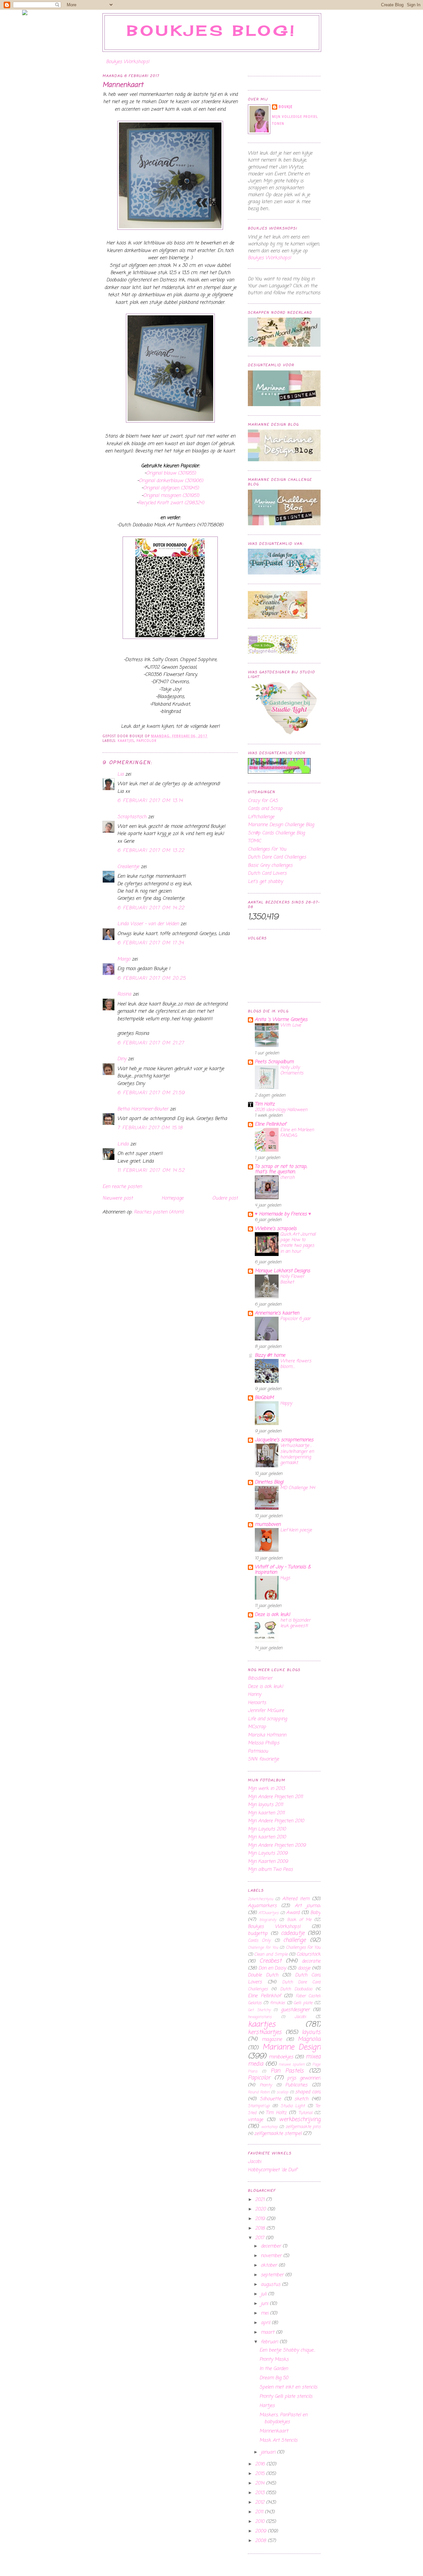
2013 (261, 2493)
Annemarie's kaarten (277, 1313)
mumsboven (268, 1525)
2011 (260, 2512)
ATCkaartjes (269, 1913)
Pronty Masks (274, 2360)
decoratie (311, 1961)
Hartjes (267, 2406)
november (272, 2256)
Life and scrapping (267, 1719)
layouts (311, 2032)
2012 (261, 2503)
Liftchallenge (261, 817)
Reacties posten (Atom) (159, 1212)
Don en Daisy (272, 1968)
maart (268, 2332)
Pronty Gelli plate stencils (286, 2397)
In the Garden (274, 2369)
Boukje (286, 107)
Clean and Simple (271, 1954)
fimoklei (277, 2003)
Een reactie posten (122, 1187)
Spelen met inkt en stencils (288, 2387)
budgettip (258, 1934)
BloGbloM (264, 1398)
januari (269, 2452)
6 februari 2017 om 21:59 (151, 1093)
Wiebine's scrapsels (276, 1229)
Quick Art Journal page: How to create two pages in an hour (298, 1243)
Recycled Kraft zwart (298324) (171, 503)
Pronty (266, 2085)
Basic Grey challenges (270, 866)
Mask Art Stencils (278, 2440)
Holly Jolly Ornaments (292, 1070)
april (266, 2323)
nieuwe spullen (292, 2064)
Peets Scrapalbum (274, 1062)
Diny (122, 1059)
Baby (315, 1913)
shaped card (308, 2092)
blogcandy (268, 1920)
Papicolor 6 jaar (295, 1319)
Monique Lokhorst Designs (282, 1271)
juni (265, 2304)
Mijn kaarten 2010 (267, 1837)
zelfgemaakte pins (303, 2127)
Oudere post (225, 1198)
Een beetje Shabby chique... (287, 2350)
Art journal (308, 1906)
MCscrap (257, 1727)
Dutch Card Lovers (267, 873)
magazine (272, 2040)
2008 (261, 2541)
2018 (261, 2228)
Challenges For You (267, 849)
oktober (270, 2265)
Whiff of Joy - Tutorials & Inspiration (283, 1570)
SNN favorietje (263, 1759)
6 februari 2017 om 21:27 (151, 1043)
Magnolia (309, 2039)
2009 (261, 2531)
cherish (288, 1177)
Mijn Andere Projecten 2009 (277, 1845)
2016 (261, 2464)
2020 (261, 2209)
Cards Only (259, 1941)
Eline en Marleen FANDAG (297, 1133)
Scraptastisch (132, 817)
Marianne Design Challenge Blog (281, 825)
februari (270, 2342)
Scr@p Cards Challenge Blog (276, 833)
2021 (261, 2200)
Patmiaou (258, 1751)
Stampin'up (259, 2106)
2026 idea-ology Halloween (281, 1110)
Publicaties (296, 2085)
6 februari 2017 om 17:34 (151, 943)
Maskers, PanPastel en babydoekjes (283, 2419)
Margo (124, 959)
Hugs (285, 1578)
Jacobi (300, 2017)
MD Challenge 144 (298, 1488)
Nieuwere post (118, 1198)
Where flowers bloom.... (296, 1364)
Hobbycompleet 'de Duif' (273, 2170)
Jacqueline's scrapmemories (284, 1440)
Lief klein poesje (296, 1530)
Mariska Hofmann (267, 1735)
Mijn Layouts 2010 (267, 1829)
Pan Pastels (287, 2071)
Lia (120, 774)
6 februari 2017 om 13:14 (150, 801)
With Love (291, 1025)
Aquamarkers (262, 1906)
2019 (261, 2219)
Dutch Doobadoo (296, 1989)
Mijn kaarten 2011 (266, 1813)
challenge (294, 1940)
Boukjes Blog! (212, 31)
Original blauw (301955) (171, 473)
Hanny (254, 1695)
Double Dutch (263, 1975)
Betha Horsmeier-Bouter (143, 1109)
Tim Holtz (265, 1104)
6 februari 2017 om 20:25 (152, 978)
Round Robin (259, 2092)
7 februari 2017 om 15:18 (150, 1128)
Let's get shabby (265, 882)
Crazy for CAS (263, 801)
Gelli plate (303, 2003)
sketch (301, 2099)
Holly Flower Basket (292, 1279)
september (273, 2275)
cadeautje (293, 1933)
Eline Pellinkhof (270, 1124)
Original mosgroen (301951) (171, 496)
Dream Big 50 (274, 2378)
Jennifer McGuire (266, 1711)
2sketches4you (260, 1899)
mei (265, 2313)
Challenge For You (263, 1948)
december (272, 2246)
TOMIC (254, 841)
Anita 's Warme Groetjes (281, 1020)
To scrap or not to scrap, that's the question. (281, 1169)
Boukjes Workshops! (128, 62)
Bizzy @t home (270, 1356)
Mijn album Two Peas (270, 1870)
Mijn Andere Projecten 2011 (275, 1797)
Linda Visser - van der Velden (148, 924)
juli (264, 2294)
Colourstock (308, 1954)
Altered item (296, 1899)
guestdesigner (295, 2010)
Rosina (124, 994)
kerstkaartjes (265, 2032)
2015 (261, 2474)
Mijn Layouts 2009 (268, 1853)
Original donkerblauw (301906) (171, 481)
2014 (261, 2483)
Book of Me (299, 1920)
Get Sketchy (259, 2010)
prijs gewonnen (304, 2078)
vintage (255, 2120)
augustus (271, 2285)
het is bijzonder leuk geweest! (295, 1623)
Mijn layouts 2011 (265, 1805)
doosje (304, 1968)
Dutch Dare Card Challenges (277, 857)
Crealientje (128, 867)
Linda (123, 1144)
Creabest (270, 1961)
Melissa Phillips (264, 1743)
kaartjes (126, 741)
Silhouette (270, 2099)
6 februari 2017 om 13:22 (151, 851)
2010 (261, 2522)
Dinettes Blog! (269, 1482)
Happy (286, 1403)
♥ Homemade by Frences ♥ (283, 1214)
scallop (282, 2092)
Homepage (173, 1198)
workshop (269, 2127)
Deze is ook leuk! (272, 1615)
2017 (260, 2238)
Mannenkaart (123, 85)
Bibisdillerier (260, 1678)
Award (293, 1913)
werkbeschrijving (300, 2120)
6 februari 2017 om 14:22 (151, 908)
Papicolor (147, 741)
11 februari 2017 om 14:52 (151, 1171)
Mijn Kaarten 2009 (268, 1862)
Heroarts (257, 1703)
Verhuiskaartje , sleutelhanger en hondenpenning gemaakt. (297, 1454)
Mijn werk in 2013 (266, 1789)
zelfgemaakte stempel (278, 2134)
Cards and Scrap (265, 809)
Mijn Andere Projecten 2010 (276, 1821)
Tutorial (305, 2113)
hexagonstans (260, 2017)
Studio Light (293, 2106)
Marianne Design (291, 2047)
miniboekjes (281, 2057)
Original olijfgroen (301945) (171, 488)
